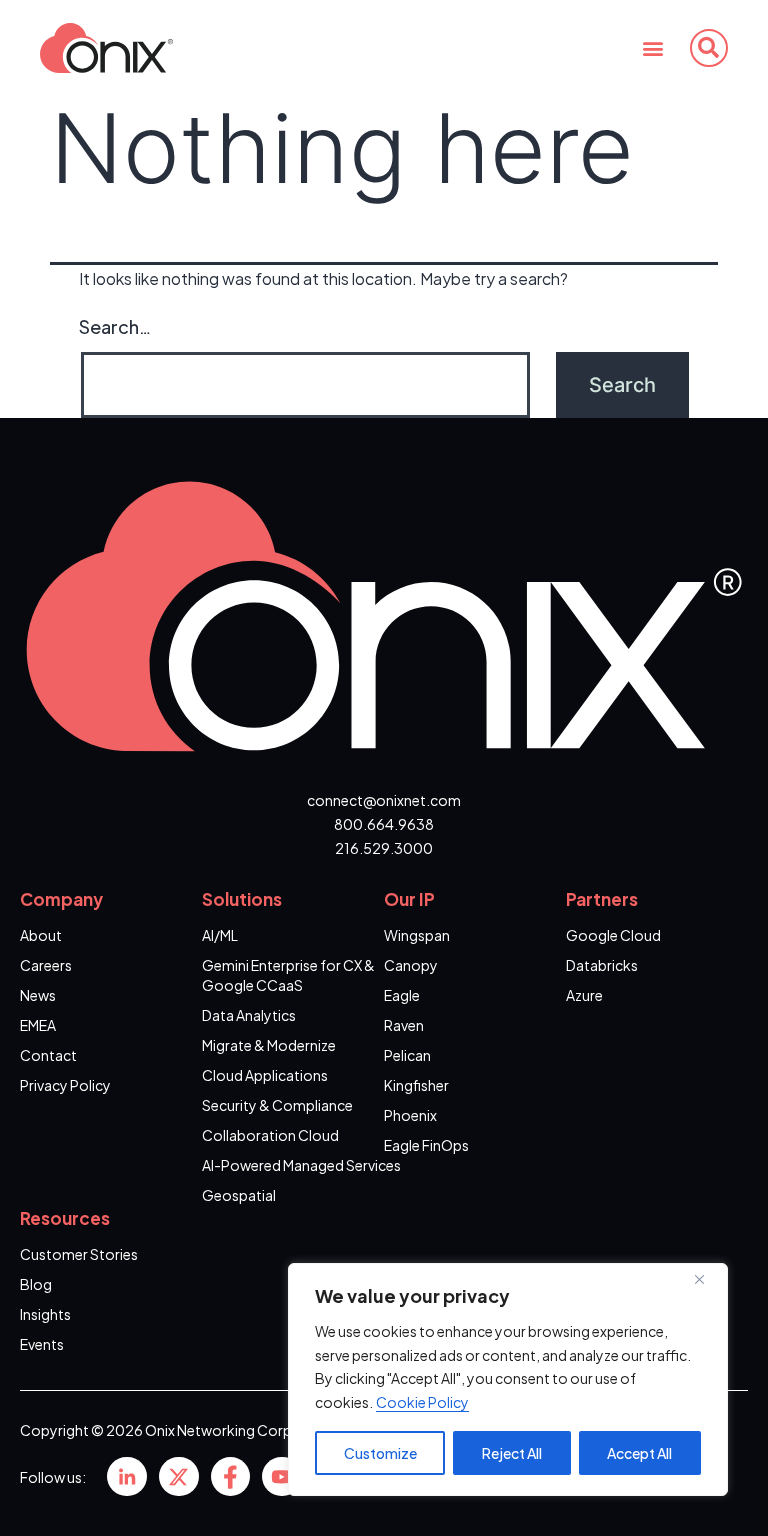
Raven (404, 1025)
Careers (46, 965)
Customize (380, 1453)
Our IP (409, 899)
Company (61, 899)
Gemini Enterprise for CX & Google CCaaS (288, 975)
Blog (36, 1284)
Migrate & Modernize (269, 1045)
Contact (48, 1055)
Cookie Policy (422, 1402)
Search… (115, 326)
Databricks (602, 965)
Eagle (402, 995)
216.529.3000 (384, 848)
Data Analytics (249, 1015)
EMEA (38, 1025)
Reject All (512, 1453)
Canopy (411, 965)
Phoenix (410, 1115)
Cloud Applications (265, 1075)
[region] (508, 1379)
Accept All (639, 1453)
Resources (65, 1218)
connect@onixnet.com (384, 800)
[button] (653, 47)
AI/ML (220, 935)
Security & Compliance (277, 1105)
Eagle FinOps (426, 1145)
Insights (45, 1314)
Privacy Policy (65, 1085)
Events (42, 1344)
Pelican (407, 1055)
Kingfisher (416, 1085)
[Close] (707, 1280)
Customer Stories (79, 1254)
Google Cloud (613, 935)
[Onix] (127, 1477)
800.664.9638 (384, 824)
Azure (584, 995)
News (38, 995)
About (41, 935)
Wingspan (417, 935)
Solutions (242, 899)
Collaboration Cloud (270, 1135)
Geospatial (239, 1195)
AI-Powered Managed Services (301, 1165)
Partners (602, 899)
